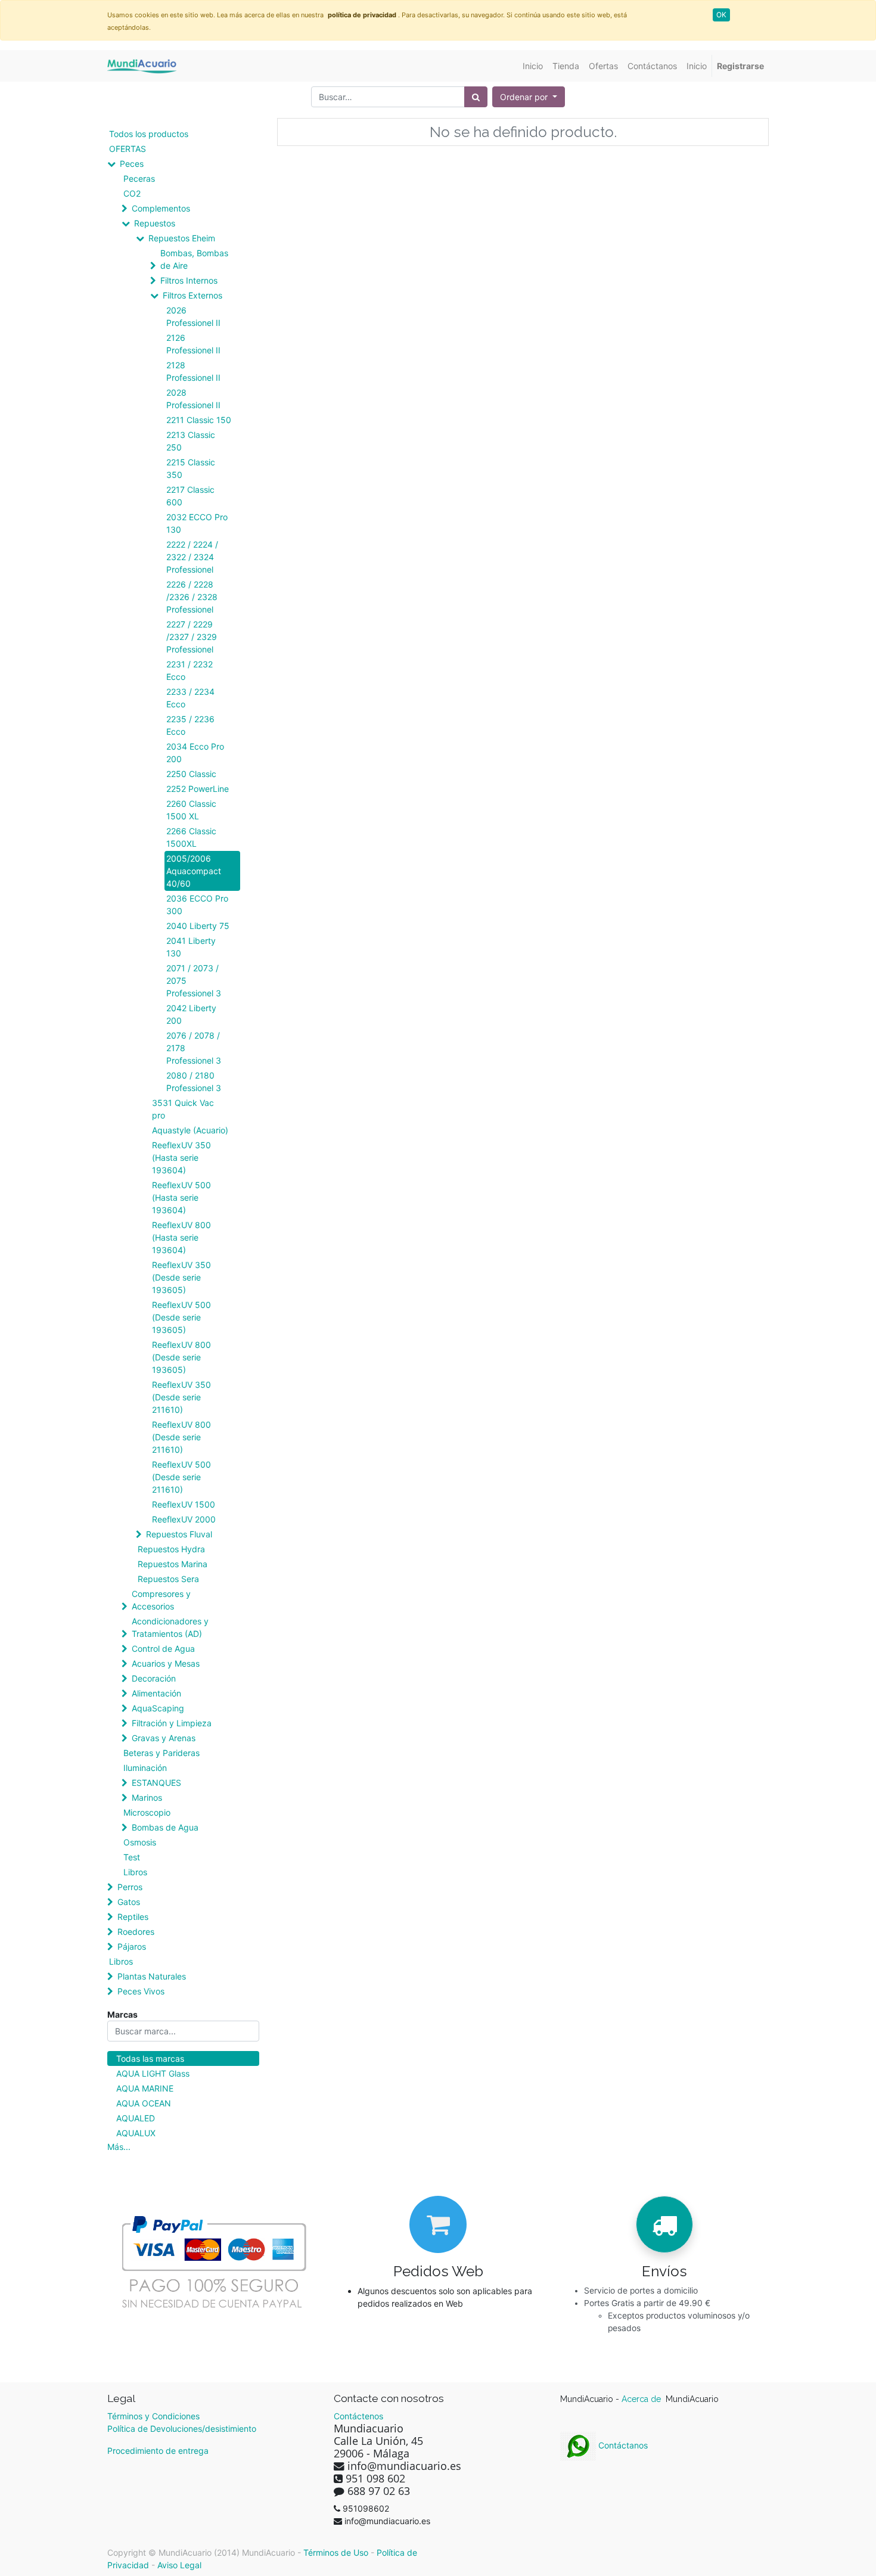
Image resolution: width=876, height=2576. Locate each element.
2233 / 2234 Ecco (190, 698)
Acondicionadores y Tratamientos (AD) (170, 1627)
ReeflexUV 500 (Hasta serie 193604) (181, 1197)
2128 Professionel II (193, 371)
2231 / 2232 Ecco (190, 670)
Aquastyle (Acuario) (190, 1130)
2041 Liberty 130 (191, 947)
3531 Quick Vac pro (183, 1109)
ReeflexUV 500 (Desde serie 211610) (181, 1477)
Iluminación (145, 1768)
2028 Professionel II (193, 399)
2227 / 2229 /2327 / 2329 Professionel (192, 637)
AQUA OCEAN (144, 2103)
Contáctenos (358, 2416)
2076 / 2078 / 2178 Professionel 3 (194, 1048)
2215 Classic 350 (191, 468)
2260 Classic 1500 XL (191, 810)
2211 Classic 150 (199, 420)
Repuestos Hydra (171, 1549)
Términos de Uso (336, 2552)
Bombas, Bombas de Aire (194, 259)
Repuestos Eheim (182, 238)
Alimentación (156, 1693)
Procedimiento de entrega (158, 2451)
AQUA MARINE (145, 2088)
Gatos (129, 1902)
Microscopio (147, 1812)
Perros (130, 1887)
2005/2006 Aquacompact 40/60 (194, 871)
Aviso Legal (179, 2565)
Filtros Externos (192, 295)
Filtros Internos (189, 280)
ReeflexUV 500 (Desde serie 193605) (181, 1317)
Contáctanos (622, 2445)
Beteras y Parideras (161, 1753)
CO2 (132, 193)
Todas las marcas (150, 2058)
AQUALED (136, 2118)
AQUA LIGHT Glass (153, 2073)
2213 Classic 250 (191, 441)
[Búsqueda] (476, 97)
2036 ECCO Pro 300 (197, 905)
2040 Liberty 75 (198, 926)
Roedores (136, 1932)
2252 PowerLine (198, 789)
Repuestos (155, 223)
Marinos (147, 1797)
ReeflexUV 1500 (184, 1504)
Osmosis (140, 1842)
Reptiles (133, 1917)
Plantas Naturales (152, 1976)
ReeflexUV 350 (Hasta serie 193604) (181, 1158)
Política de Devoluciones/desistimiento (182, 2429)
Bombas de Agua (165, 1827)
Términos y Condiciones (153, 2416)
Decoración (154, 1678)
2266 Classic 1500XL (191, 837)
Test (132, 1857)
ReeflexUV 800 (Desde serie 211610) (181, 1437)
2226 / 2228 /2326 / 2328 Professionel (192, 597)
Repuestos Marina (173, 1564)
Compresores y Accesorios (161, 1600)
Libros (135, 1872)
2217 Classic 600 (190, 496)
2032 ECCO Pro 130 (197, 523)
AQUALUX (136, 2133)
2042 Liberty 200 (191, 1014)
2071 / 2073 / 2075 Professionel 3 (194, 981)
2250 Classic (191, 774)
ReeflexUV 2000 (184, 1519)
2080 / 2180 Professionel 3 (194, 1082)
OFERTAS (128, 149)
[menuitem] (533, 66)
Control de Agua (163, 1649)
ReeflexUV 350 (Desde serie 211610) (181, 1397)
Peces (132, 164)
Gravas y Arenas (164, 1738)
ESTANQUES (156, 1783)
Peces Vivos (141, 1991)
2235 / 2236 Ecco (190, 725)
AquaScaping (158, 1708)
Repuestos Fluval (179, 1534)
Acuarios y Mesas (166, 1663)
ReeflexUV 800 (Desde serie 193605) (181, 1357)
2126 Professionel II (193, 344)
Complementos (161, 208)
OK (721, 15)
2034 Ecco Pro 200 (195, 753)
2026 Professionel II (193, 316)
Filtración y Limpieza (172, 1723)
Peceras (139, 178)
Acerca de (642, 2399)
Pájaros (132, 1946)
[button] (529, 97)
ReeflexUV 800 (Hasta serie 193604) (181, 1237)
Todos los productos (149, 134)
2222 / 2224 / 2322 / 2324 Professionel (192, 557)
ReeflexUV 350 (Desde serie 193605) (181, 1277)
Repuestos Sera (168, 1579)
